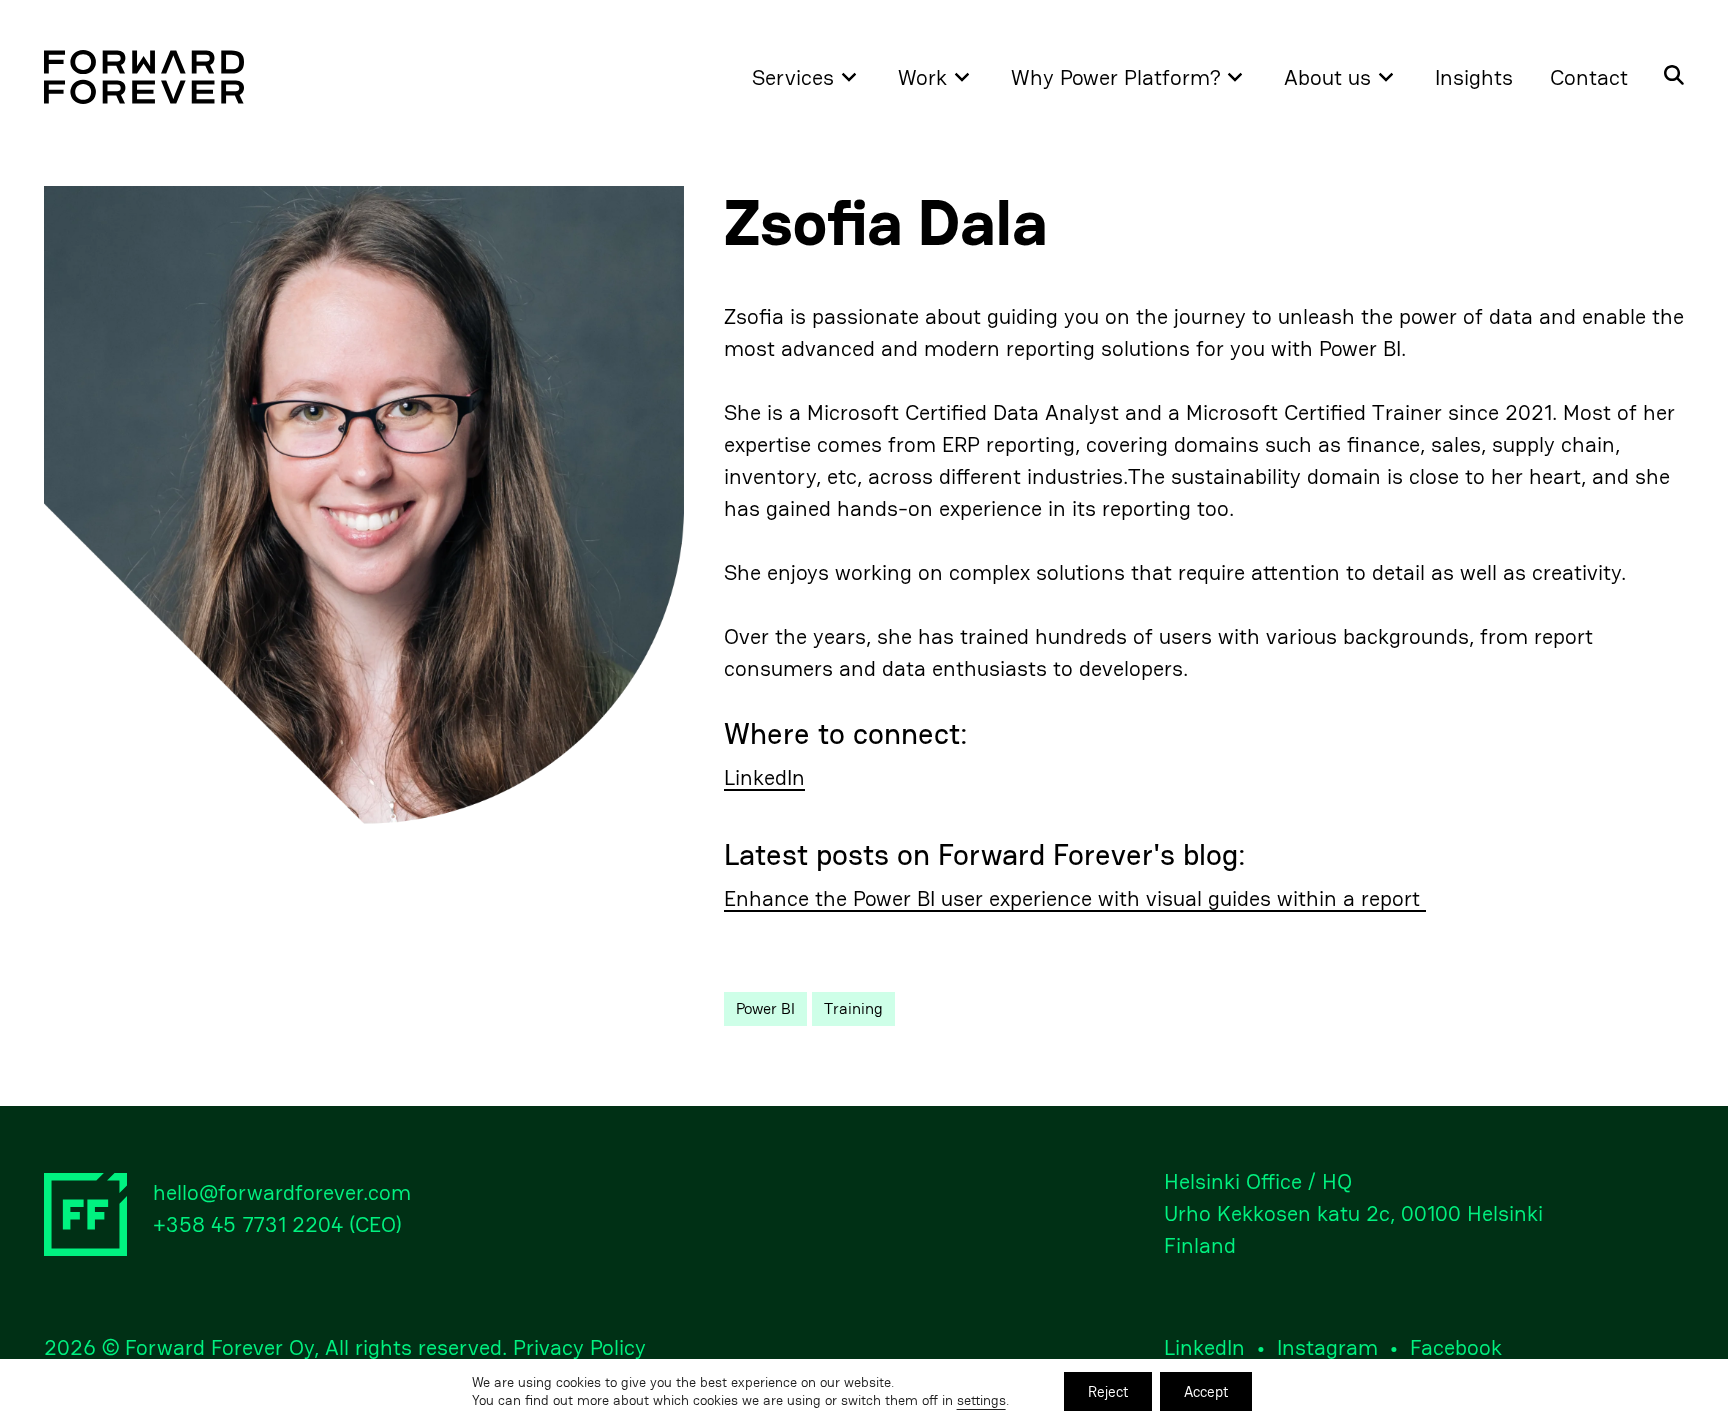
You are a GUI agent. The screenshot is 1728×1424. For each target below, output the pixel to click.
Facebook (1456, 1347)
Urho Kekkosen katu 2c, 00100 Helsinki (1353, 1213)
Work (922, 77)
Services (793, 77)
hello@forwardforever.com (282, 1192)
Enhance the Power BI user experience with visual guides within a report (1075, 898)
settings (981, 1401)
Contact (1589, 77)
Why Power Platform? (1116, 77)
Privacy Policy (579, 1347)
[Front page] (144, 77)
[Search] (1665, 77)
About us (1327, 77)
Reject (1108, 1391)
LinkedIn (764, 777)
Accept (1206, 1391)
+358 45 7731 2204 (248, 1224)
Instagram (1327, 1347)
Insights (1474, 77)
